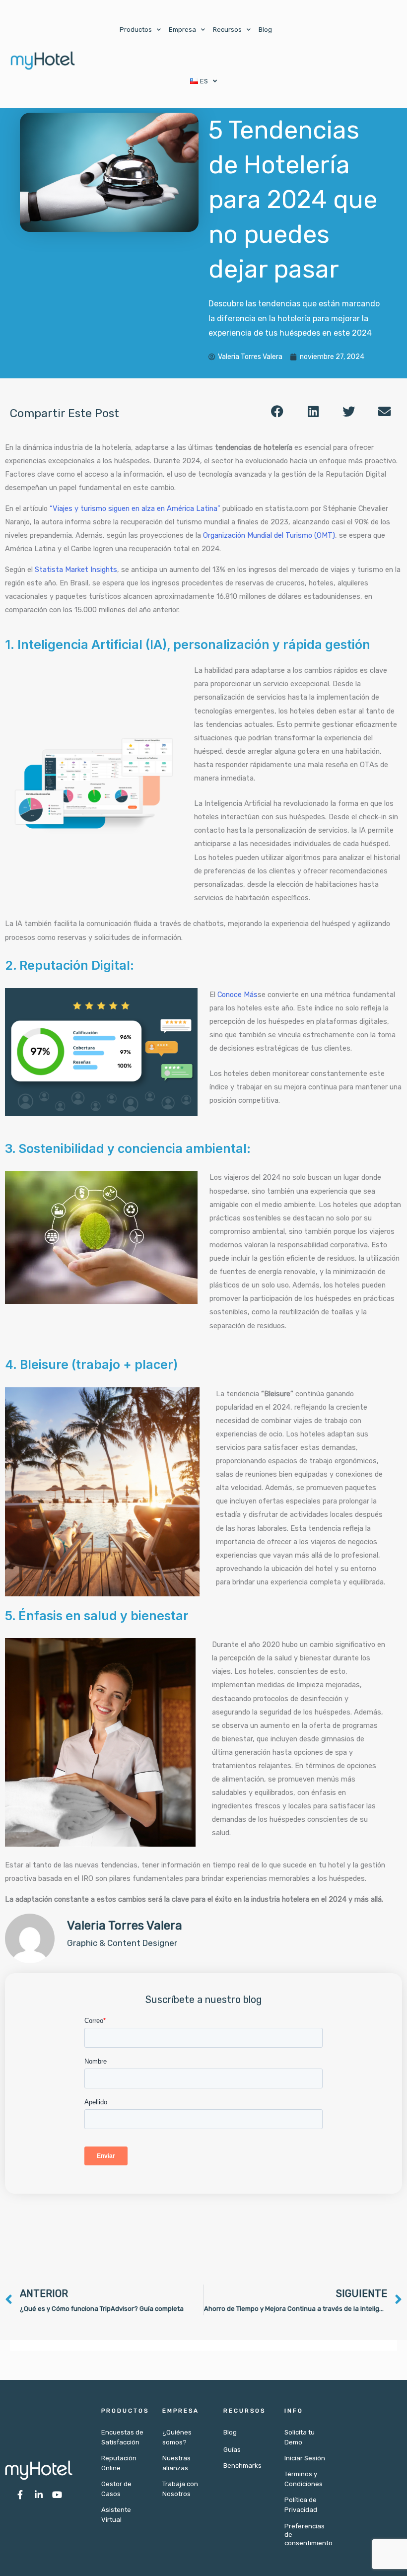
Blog (265, 30)
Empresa (182, 30)
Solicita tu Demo (300, 2437)
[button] (277, 412)
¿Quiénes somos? (177, 2437)
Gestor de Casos (116, 2489)
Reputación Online (119, 2463)
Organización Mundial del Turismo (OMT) (268, 535)
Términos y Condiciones (304, 2479)
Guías (232, 2450)
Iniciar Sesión (305, 2458)
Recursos (227, 30)
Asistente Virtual (116, 2515)
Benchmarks (242, 2466)
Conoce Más (237, 995)
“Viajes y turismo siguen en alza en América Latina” (135, 508)
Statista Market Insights (76, 570)
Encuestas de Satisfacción (122, 2437)
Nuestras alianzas (176, 2463)
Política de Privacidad (301, 2505)
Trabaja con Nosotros (180, 2489)
